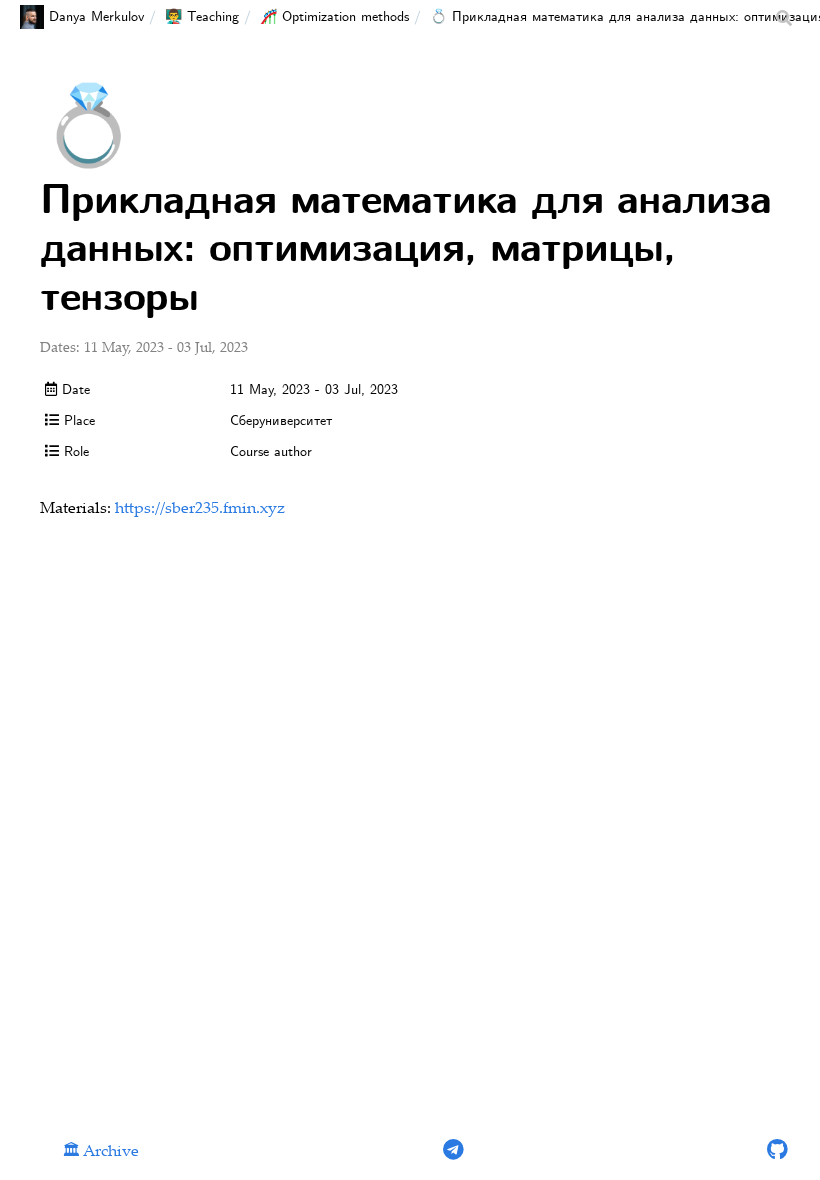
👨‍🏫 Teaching (202, 17)
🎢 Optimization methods (334, 17)
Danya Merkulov (96, 17)
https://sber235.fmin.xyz (200, 509)
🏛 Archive (100, 1152)
